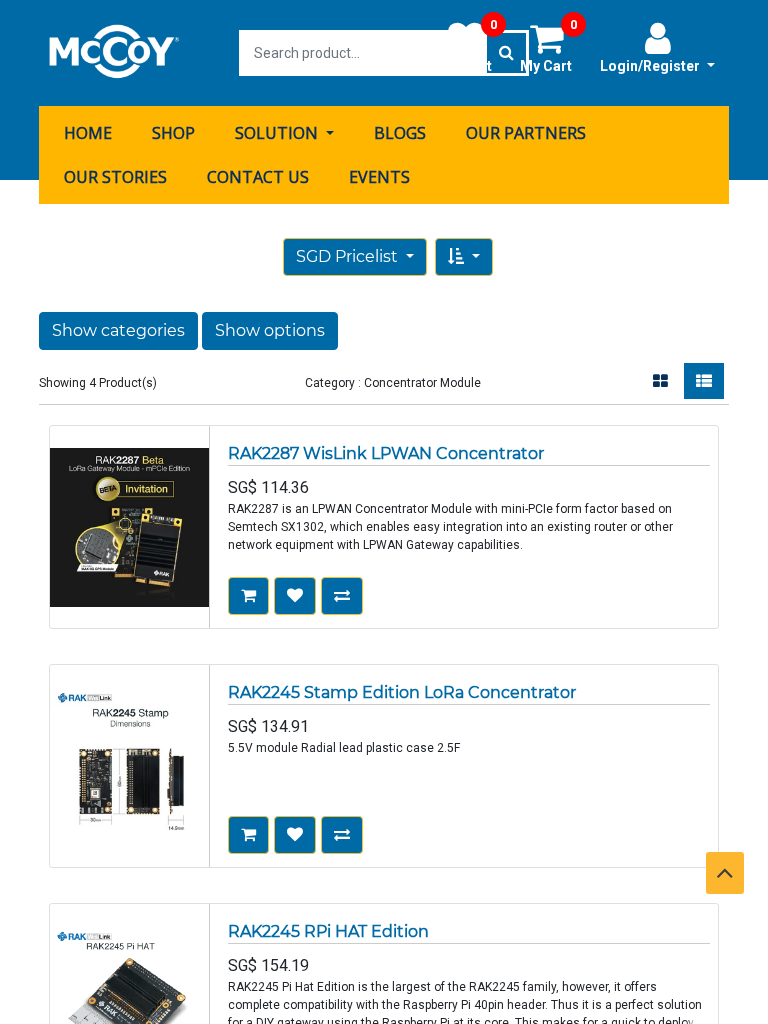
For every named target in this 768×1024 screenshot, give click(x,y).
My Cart (548, 47)
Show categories (118, 330)
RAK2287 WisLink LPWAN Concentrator (386, 453)
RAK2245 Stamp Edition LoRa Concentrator (402, 692)
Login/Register (651, 66)
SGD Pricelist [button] (349, 256)
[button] (464, 257)
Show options (270, 330)
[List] (704, 381)
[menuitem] (88, 133)
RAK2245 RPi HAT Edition (328, 931)
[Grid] (660, 381)
